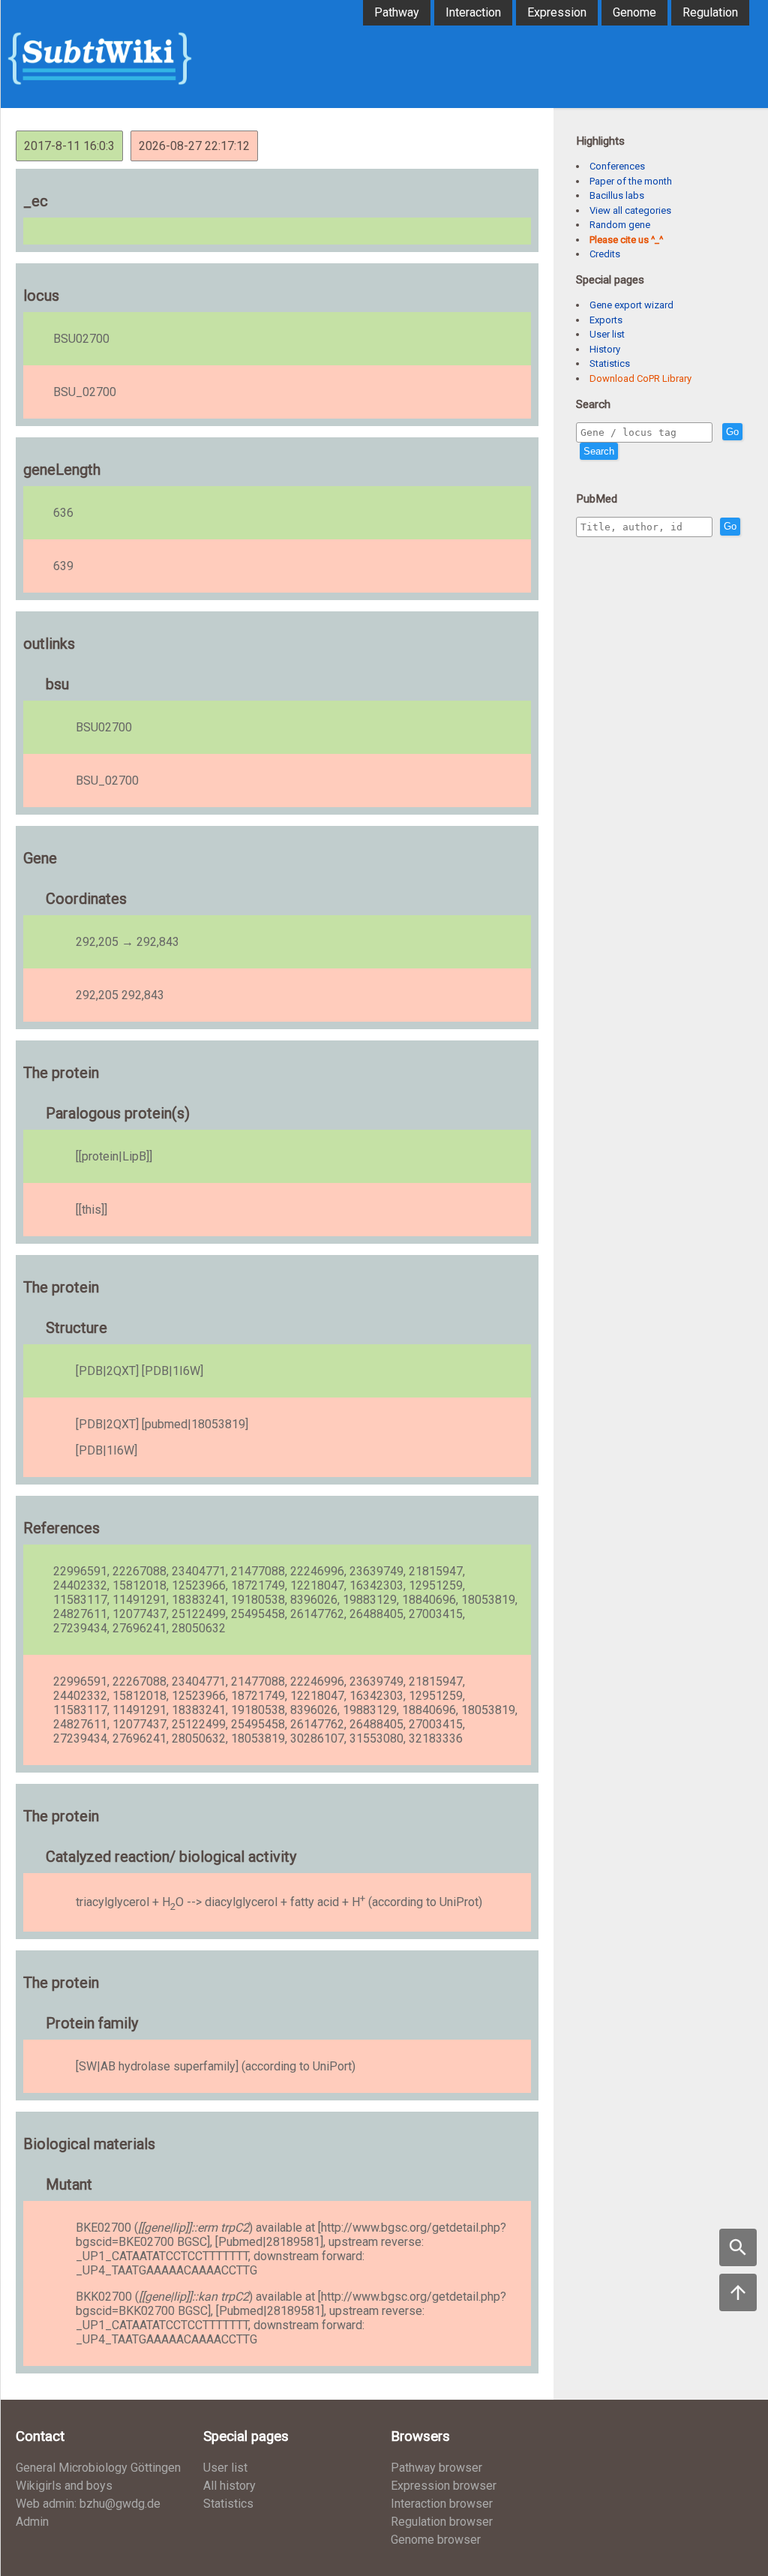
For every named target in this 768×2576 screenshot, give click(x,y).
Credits (605, 254)
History (605, 349)
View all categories (630, 210)
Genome (634, 12)
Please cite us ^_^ (626, 240)
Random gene (620, 225)
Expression (557, 12)
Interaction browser (442, 2504)
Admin (32, 2522)
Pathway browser (436, 2468)
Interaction (473, 12)
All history (229, 2486)
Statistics (610, 363)
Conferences (617, 166)
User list (607, 334)
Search (599, 451)
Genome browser (436, 2540)
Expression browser (444, 2486)
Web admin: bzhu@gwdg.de (88, 2504)
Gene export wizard (631, 305)
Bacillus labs (617, 195)
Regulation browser (442, 2522)
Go (732, 432)
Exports (606, 320)
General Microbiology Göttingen (98, 2468)
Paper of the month (631, 181)
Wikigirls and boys (64, 2486)
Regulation (710, 12)
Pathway (397, 12)
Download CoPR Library (640, 378)
